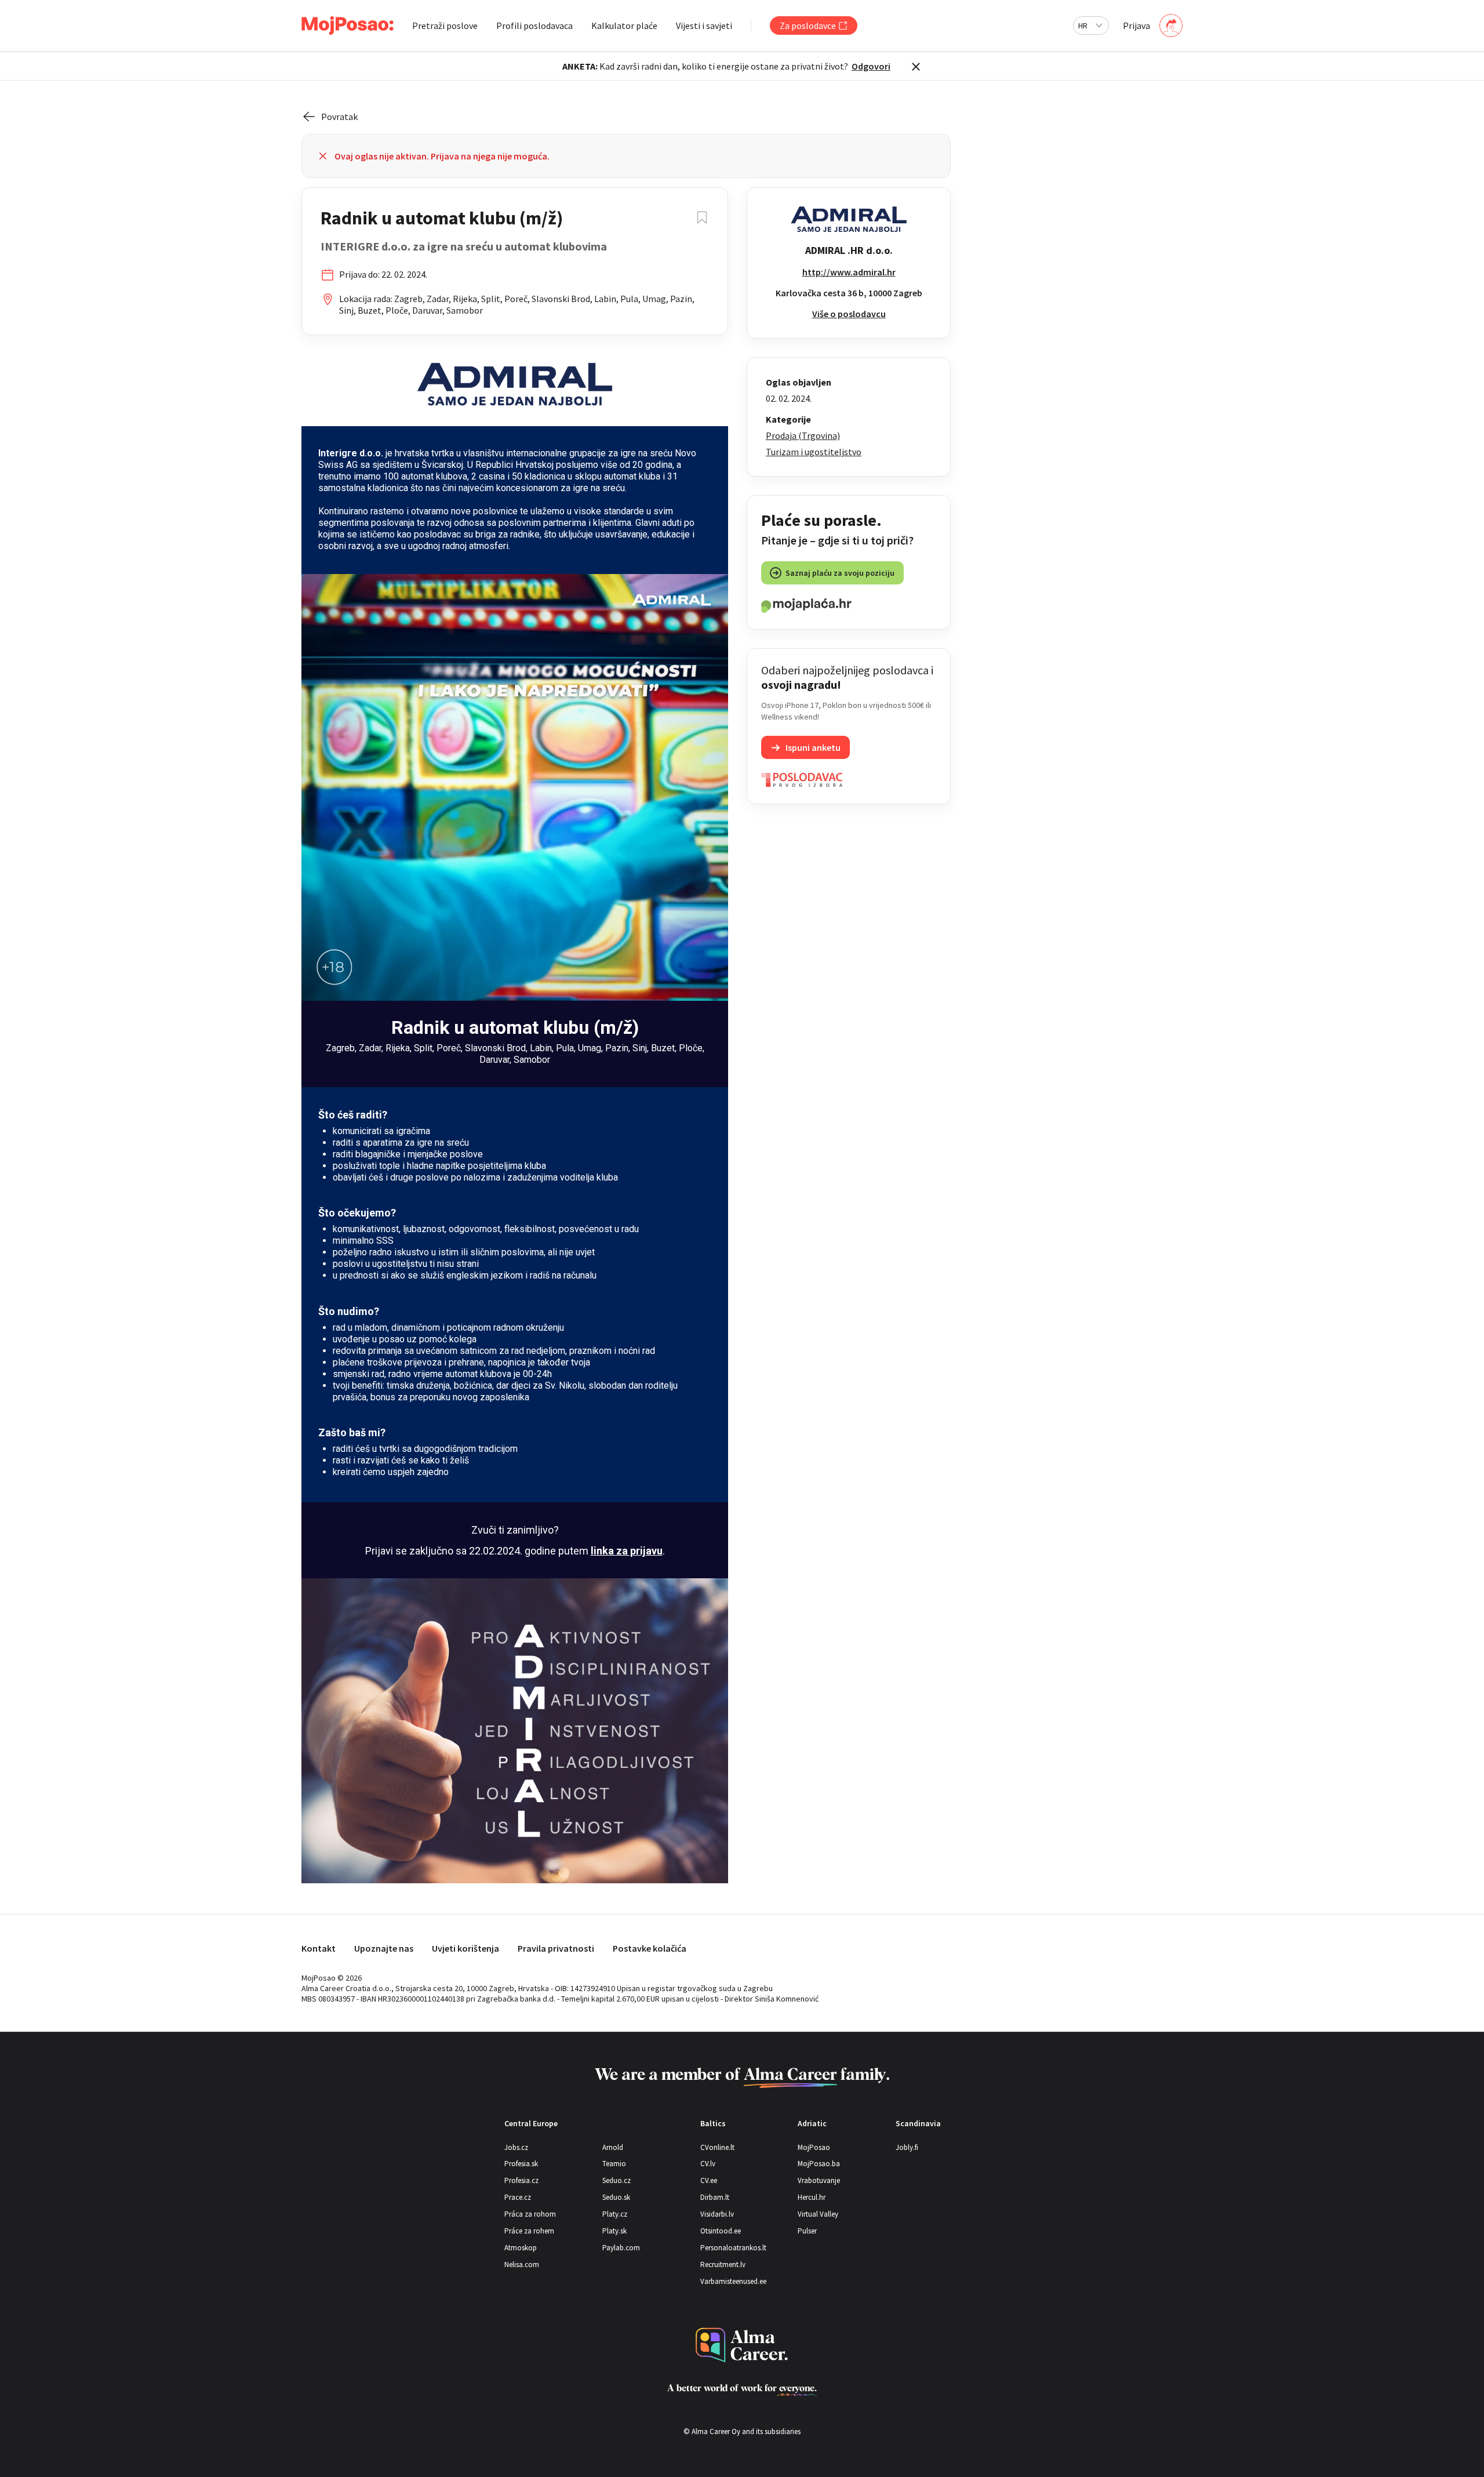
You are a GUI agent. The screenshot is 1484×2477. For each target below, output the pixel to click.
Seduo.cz (616, 2180)
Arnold (613, 2147)
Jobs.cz (516, 2147)
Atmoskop (521, 2248)
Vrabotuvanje (819, 2180)
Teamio (614, 2164)
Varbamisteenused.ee (733, 2281)
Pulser (807, 2231)
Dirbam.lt (715, 2197)
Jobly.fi (907, 2147)
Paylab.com (621, 2248)
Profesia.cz (521, 2180)
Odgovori (871, 66)
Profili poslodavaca (534, 26)
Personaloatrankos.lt (733, 2248)
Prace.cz (518, 2197)
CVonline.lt (717, 2147)
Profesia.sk (521, 2164)
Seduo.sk (616, 2197)
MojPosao (814, 2147)
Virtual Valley (818, 2214)
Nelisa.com (522, 2264)
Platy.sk (614, 2231)
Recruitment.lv (723, 2264)
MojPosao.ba (819, 2164)
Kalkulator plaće (624, 26)
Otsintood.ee (721, 2231)
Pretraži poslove (445, 26)
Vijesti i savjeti (704, 26)
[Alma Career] (742, 2345)
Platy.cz (615, 2214)
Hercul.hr (812, 2197)
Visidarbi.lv (717, 2214)
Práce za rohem (529, 2231)
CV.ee (709, 2180)
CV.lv (708, 2164)
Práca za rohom (530, 2214)
